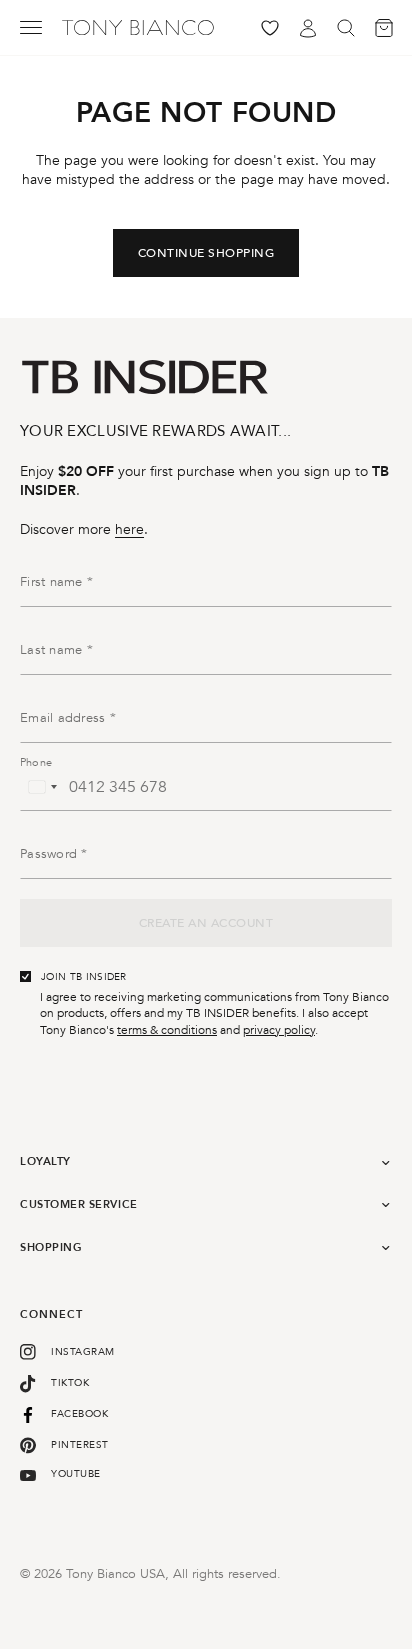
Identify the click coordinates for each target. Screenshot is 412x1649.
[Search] (346, 27)
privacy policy (279, 1030)
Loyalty (45, 1161)
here (129, 529)
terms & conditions (167, 1030)
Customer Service (79, 1204)
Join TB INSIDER (84, 977)
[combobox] (42, 787)
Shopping (51, 1247)
